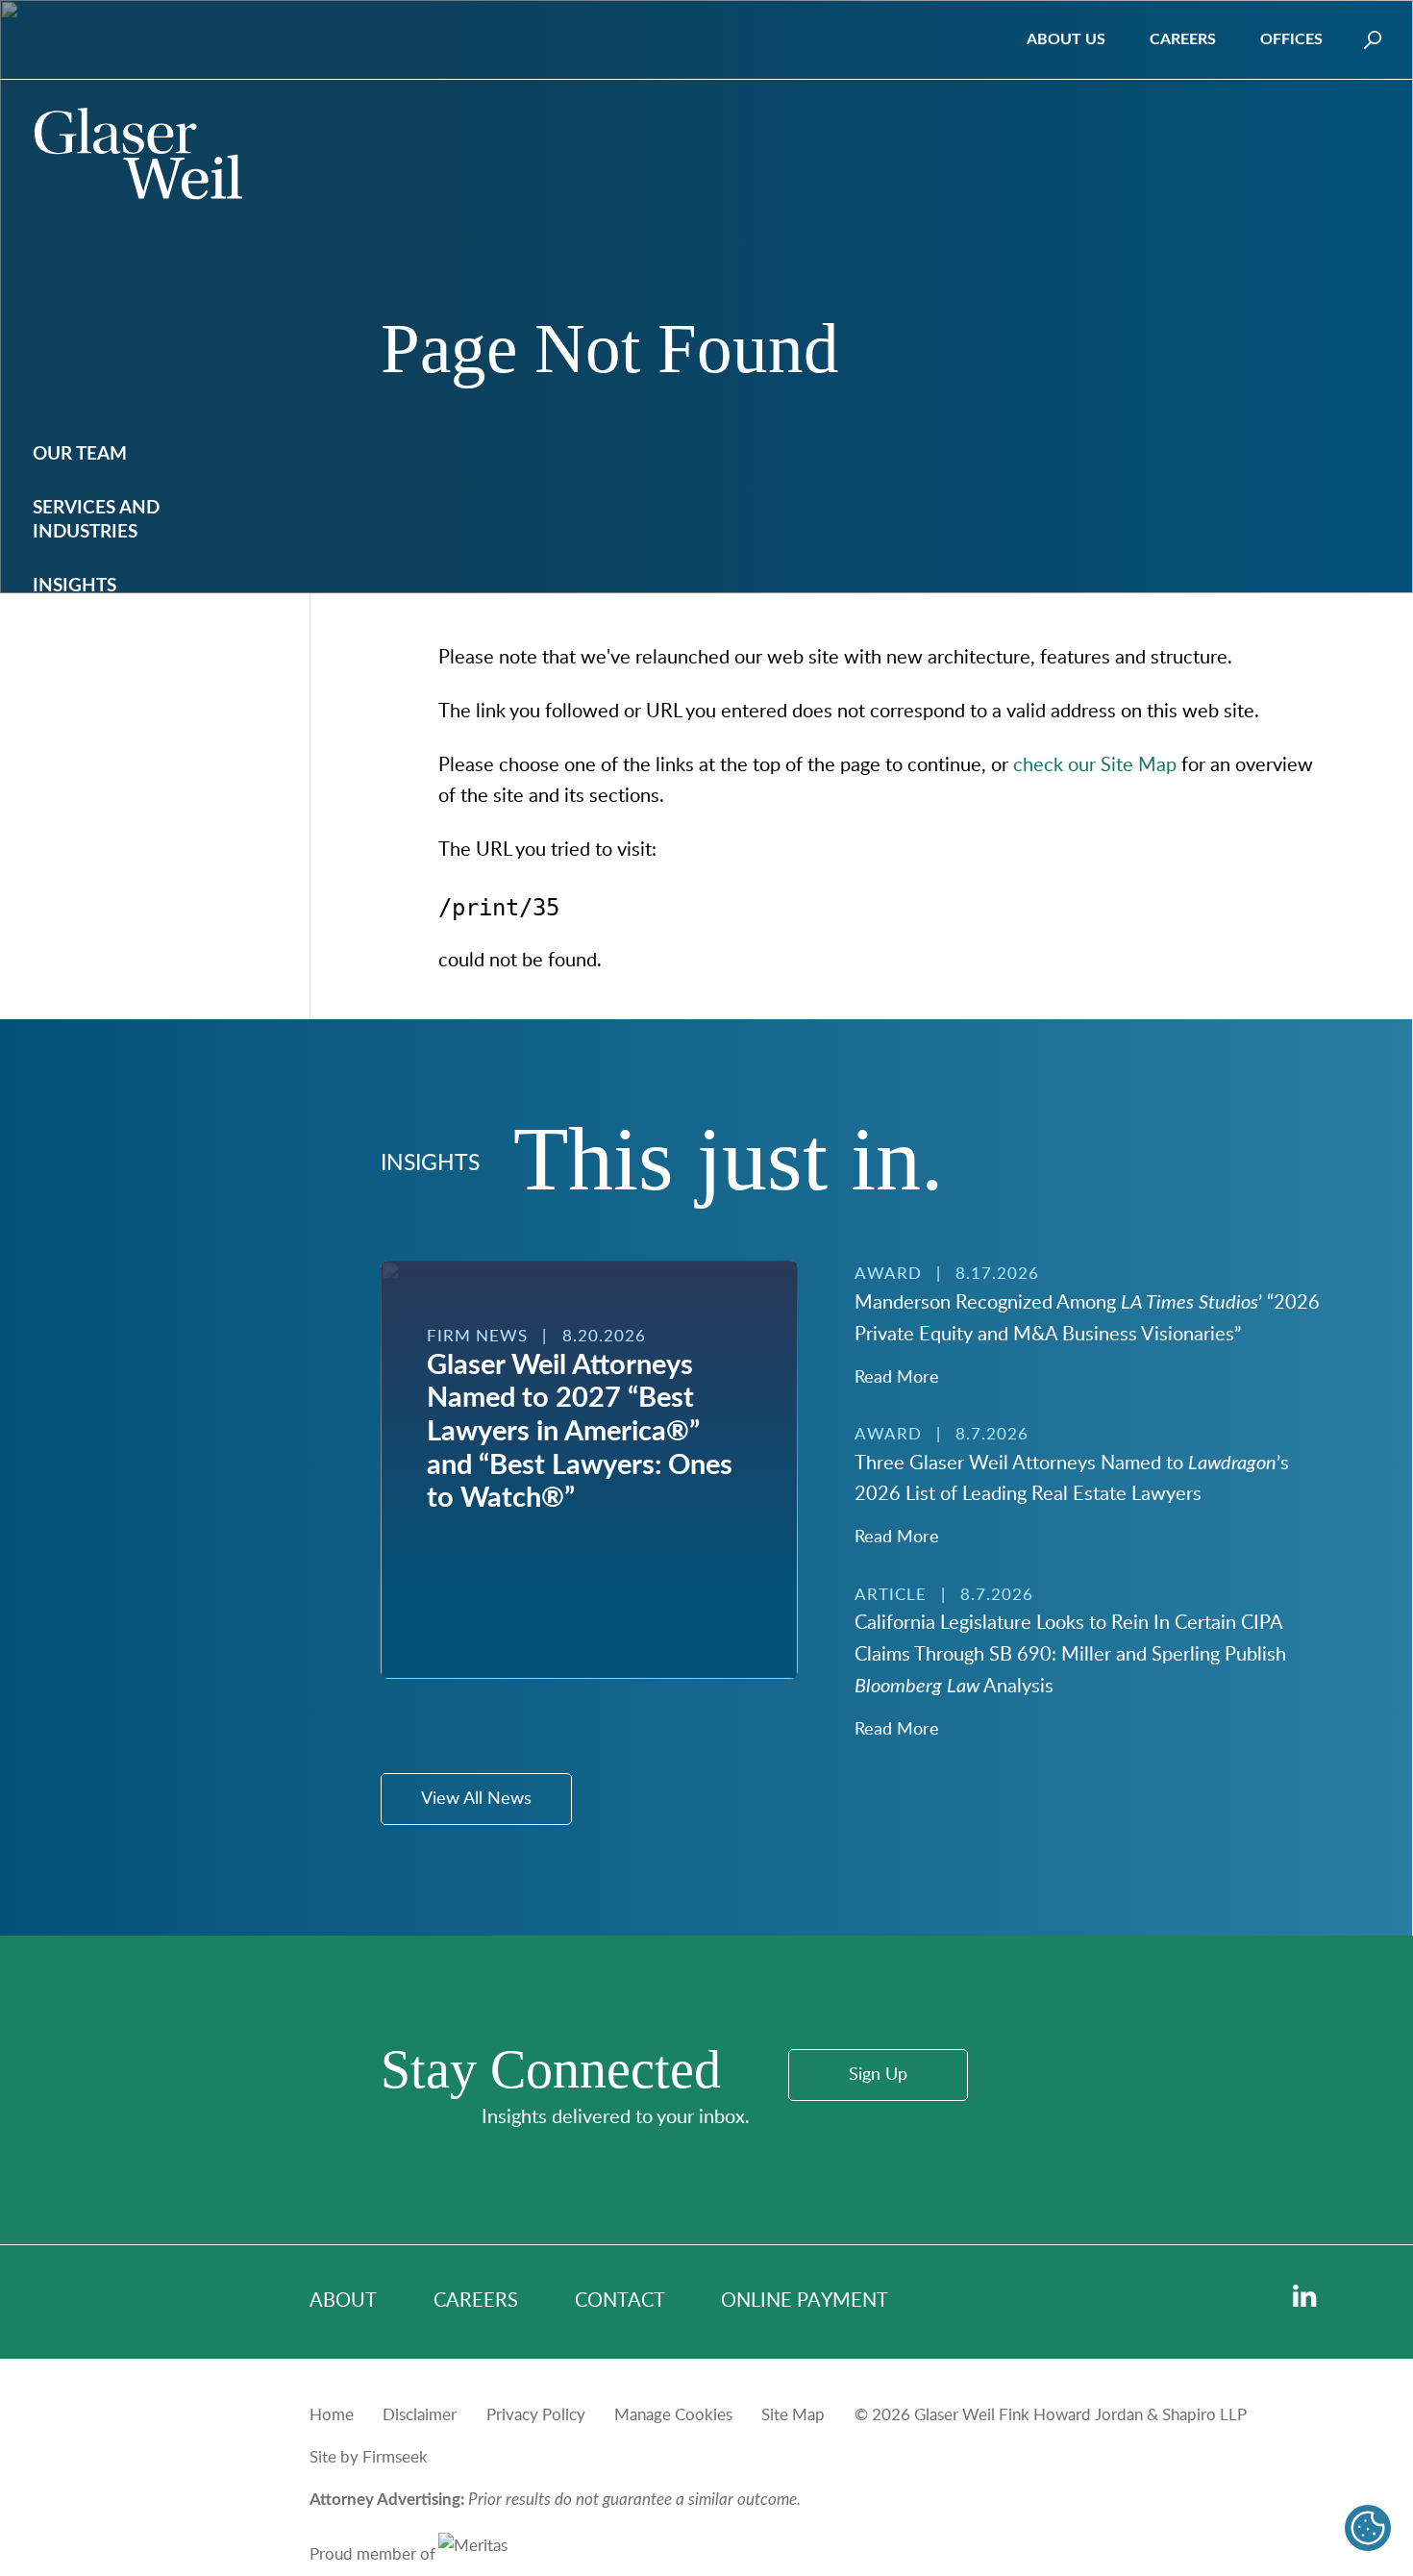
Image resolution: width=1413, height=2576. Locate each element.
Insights (74, 586)
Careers (1183, 39)
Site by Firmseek (369, 2457)
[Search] (1373, 40)
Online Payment (805, 2301)
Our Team (80, 454)
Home (332, 2415)
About (343, 2301)
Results (69, 640)
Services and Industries (96, 521)
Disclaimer (420, 2415)
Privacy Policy (536, 2415)
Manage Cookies (673, 2415)
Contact (620, 2301)
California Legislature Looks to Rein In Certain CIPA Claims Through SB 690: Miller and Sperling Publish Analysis (1070, 1655)
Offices (1291, 39)
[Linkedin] (1305, 2297)
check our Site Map (1095, 765)
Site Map (793, 2415)
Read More (897, 1378)
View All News (476, 1799)
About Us (1066, 39)
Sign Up (878, 2075)
